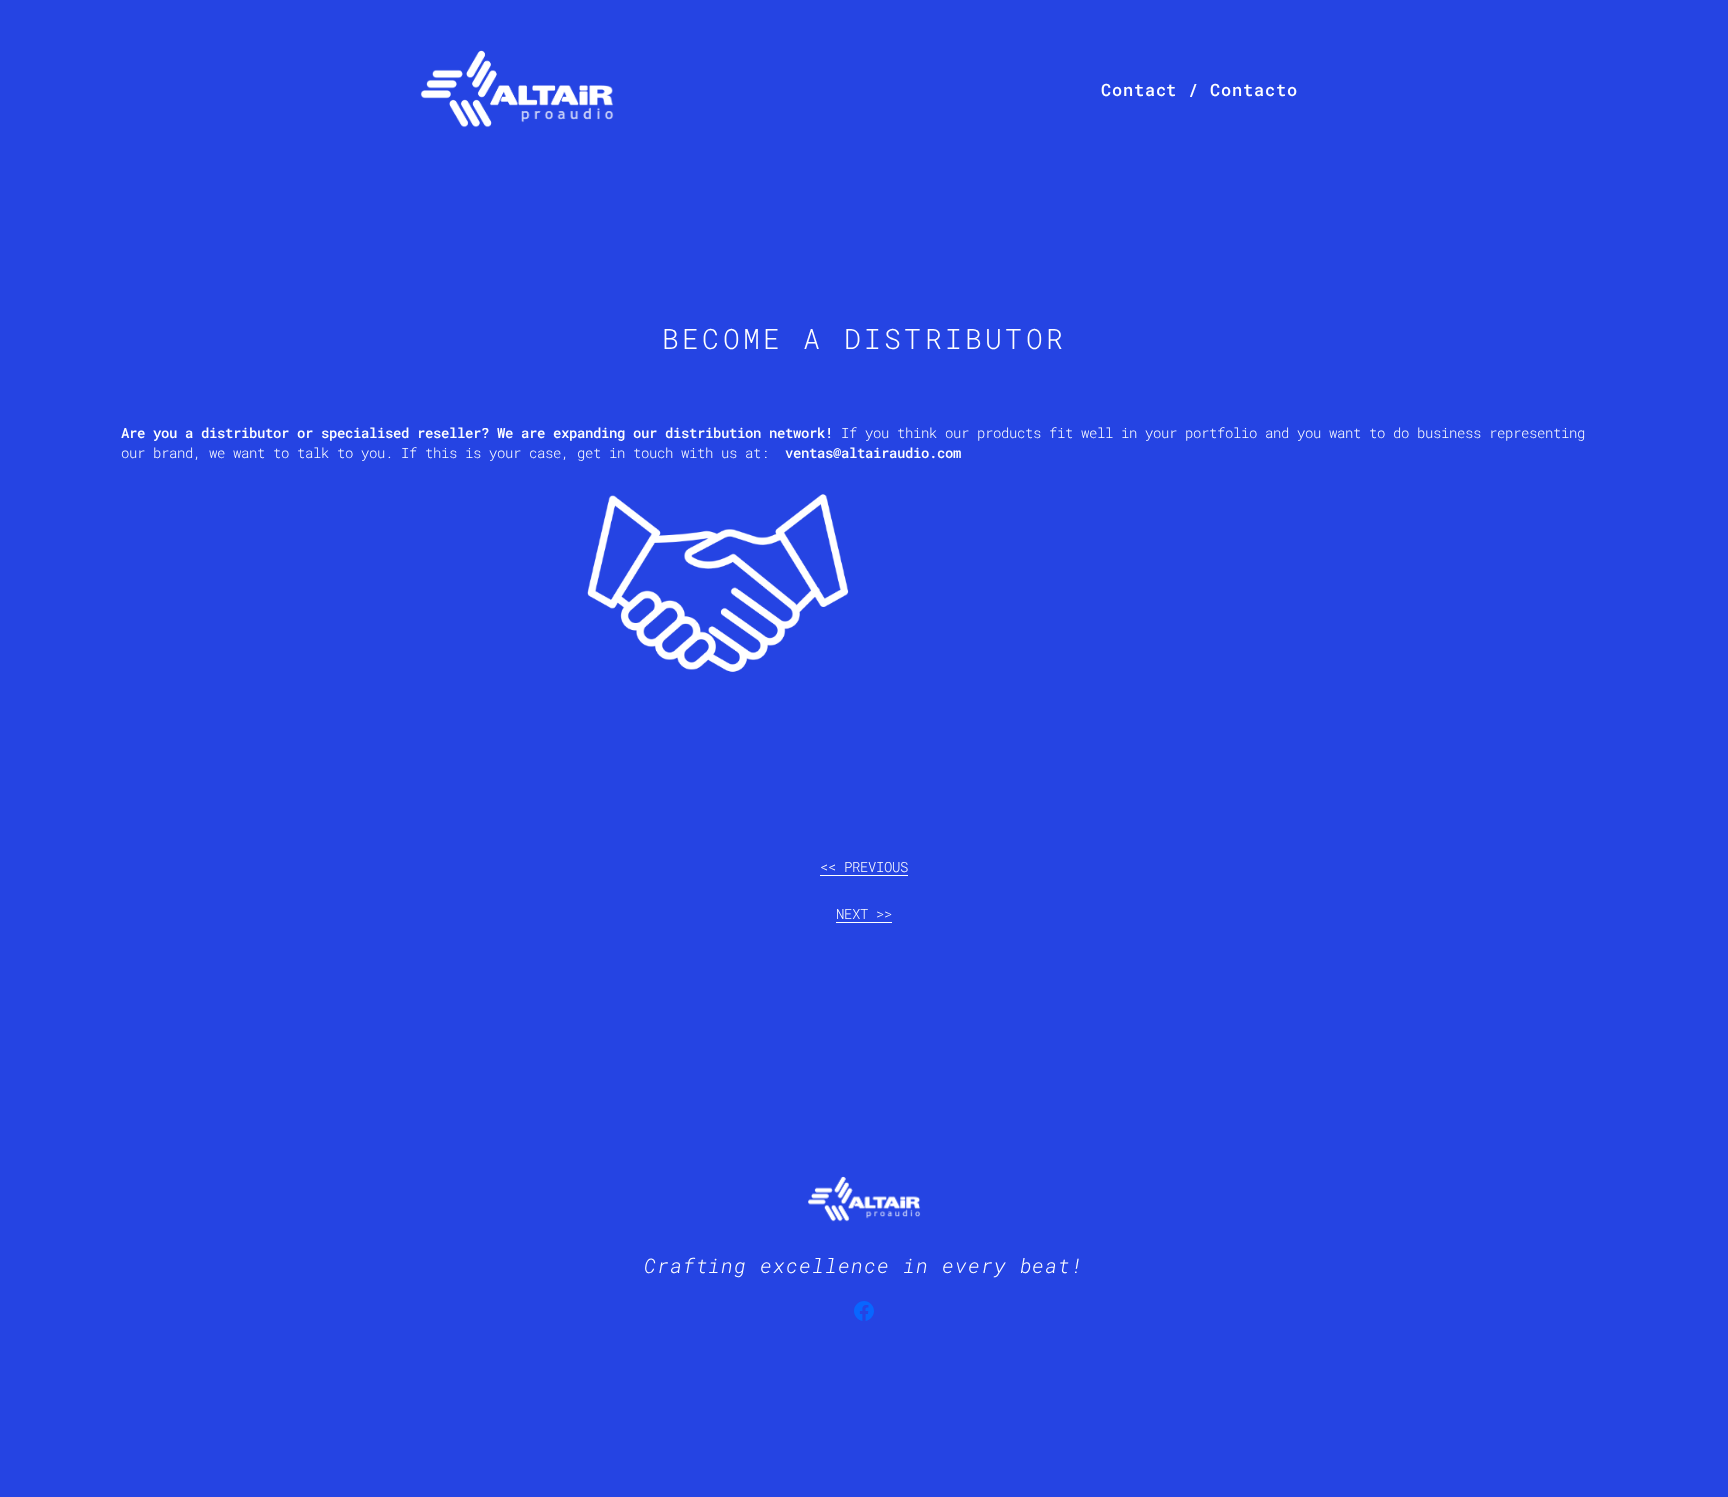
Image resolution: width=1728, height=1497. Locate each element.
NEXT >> (864, 913)
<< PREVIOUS (864, 866)
